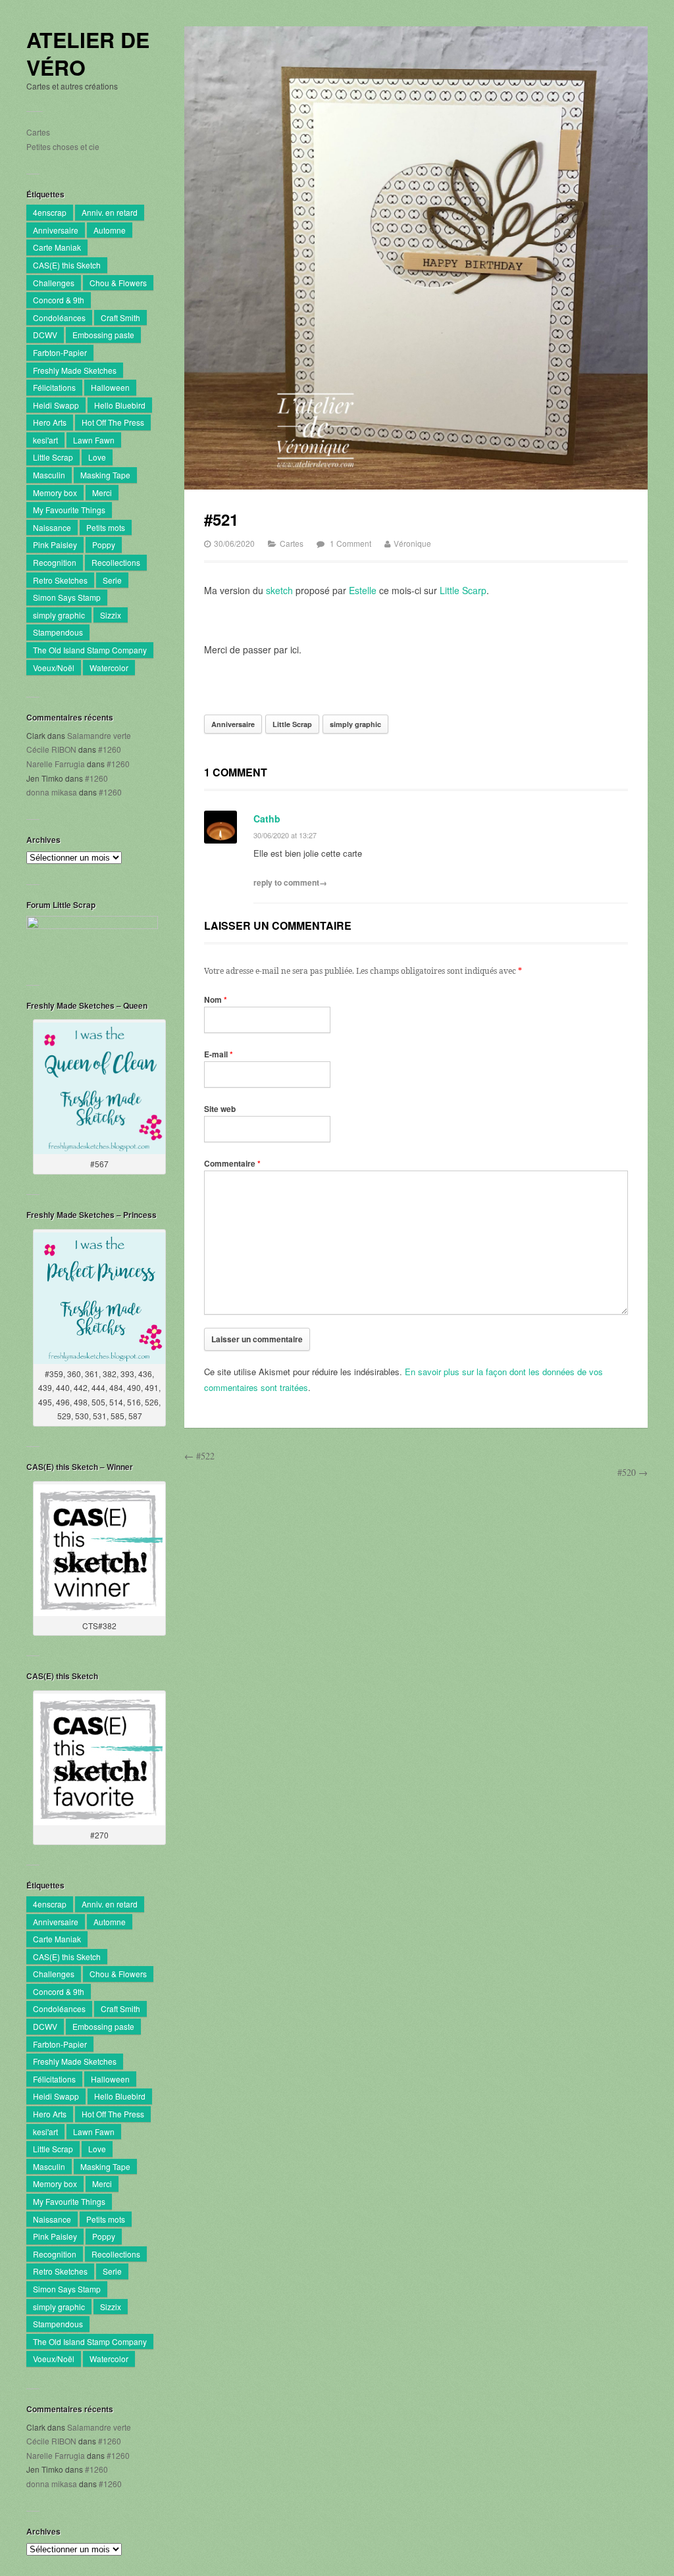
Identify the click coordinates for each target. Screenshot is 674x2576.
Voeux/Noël (54, 668)
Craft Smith (120, 317)
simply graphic (59, 615)
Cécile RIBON (51, 749)
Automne (110, 230)
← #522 (199, 1456)
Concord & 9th (59, 300)
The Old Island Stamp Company (90, 650)
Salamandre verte (99, 735)
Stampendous (58, 632)
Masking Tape (105, 475)
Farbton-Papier (60, 352)
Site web (220, 1109)
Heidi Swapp (56, 405)
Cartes (38, 132)
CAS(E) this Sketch (67, 265)
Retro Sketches (60, 580)
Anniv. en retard (110, 212)
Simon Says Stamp (67, 597)
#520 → (633, 1472)
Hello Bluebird (120, 405)
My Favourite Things (69, 510)
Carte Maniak (57, 247)
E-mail (219, 1054)
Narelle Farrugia (56, 764)
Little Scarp (463, 590)
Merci (102, 492)
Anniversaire (56, 230)
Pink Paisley (55, 544)
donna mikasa (52, 792)
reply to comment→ (290, 882)
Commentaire (232, 1163)
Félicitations (54, 387)
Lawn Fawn (94, 440)
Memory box (55, 492)
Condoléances (59, 317)
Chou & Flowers (118, 283)
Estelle (363, 590)
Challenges (54, 283)
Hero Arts (50, 422)
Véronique (412, 543)
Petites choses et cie (63, 146)
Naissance (52, 527)
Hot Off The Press (113, 422)
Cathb (267, 819)
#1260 (110, 749)
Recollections (116, 562)
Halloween (110, 387)
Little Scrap (53, 457)
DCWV (45, 335)
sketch (279, 590)
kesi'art (45, 440)
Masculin (49, 475)
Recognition (55, 562)
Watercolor (109, 668)
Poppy (104, 544)
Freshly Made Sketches (75, 370)
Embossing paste (103, 335)
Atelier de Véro (88, 54)
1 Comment (350, 543)
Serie (112, 580)
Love (97, 457)
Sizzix (111, 615)
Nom (216, 999)
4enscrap (50, 212)
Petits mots (106, 527)
